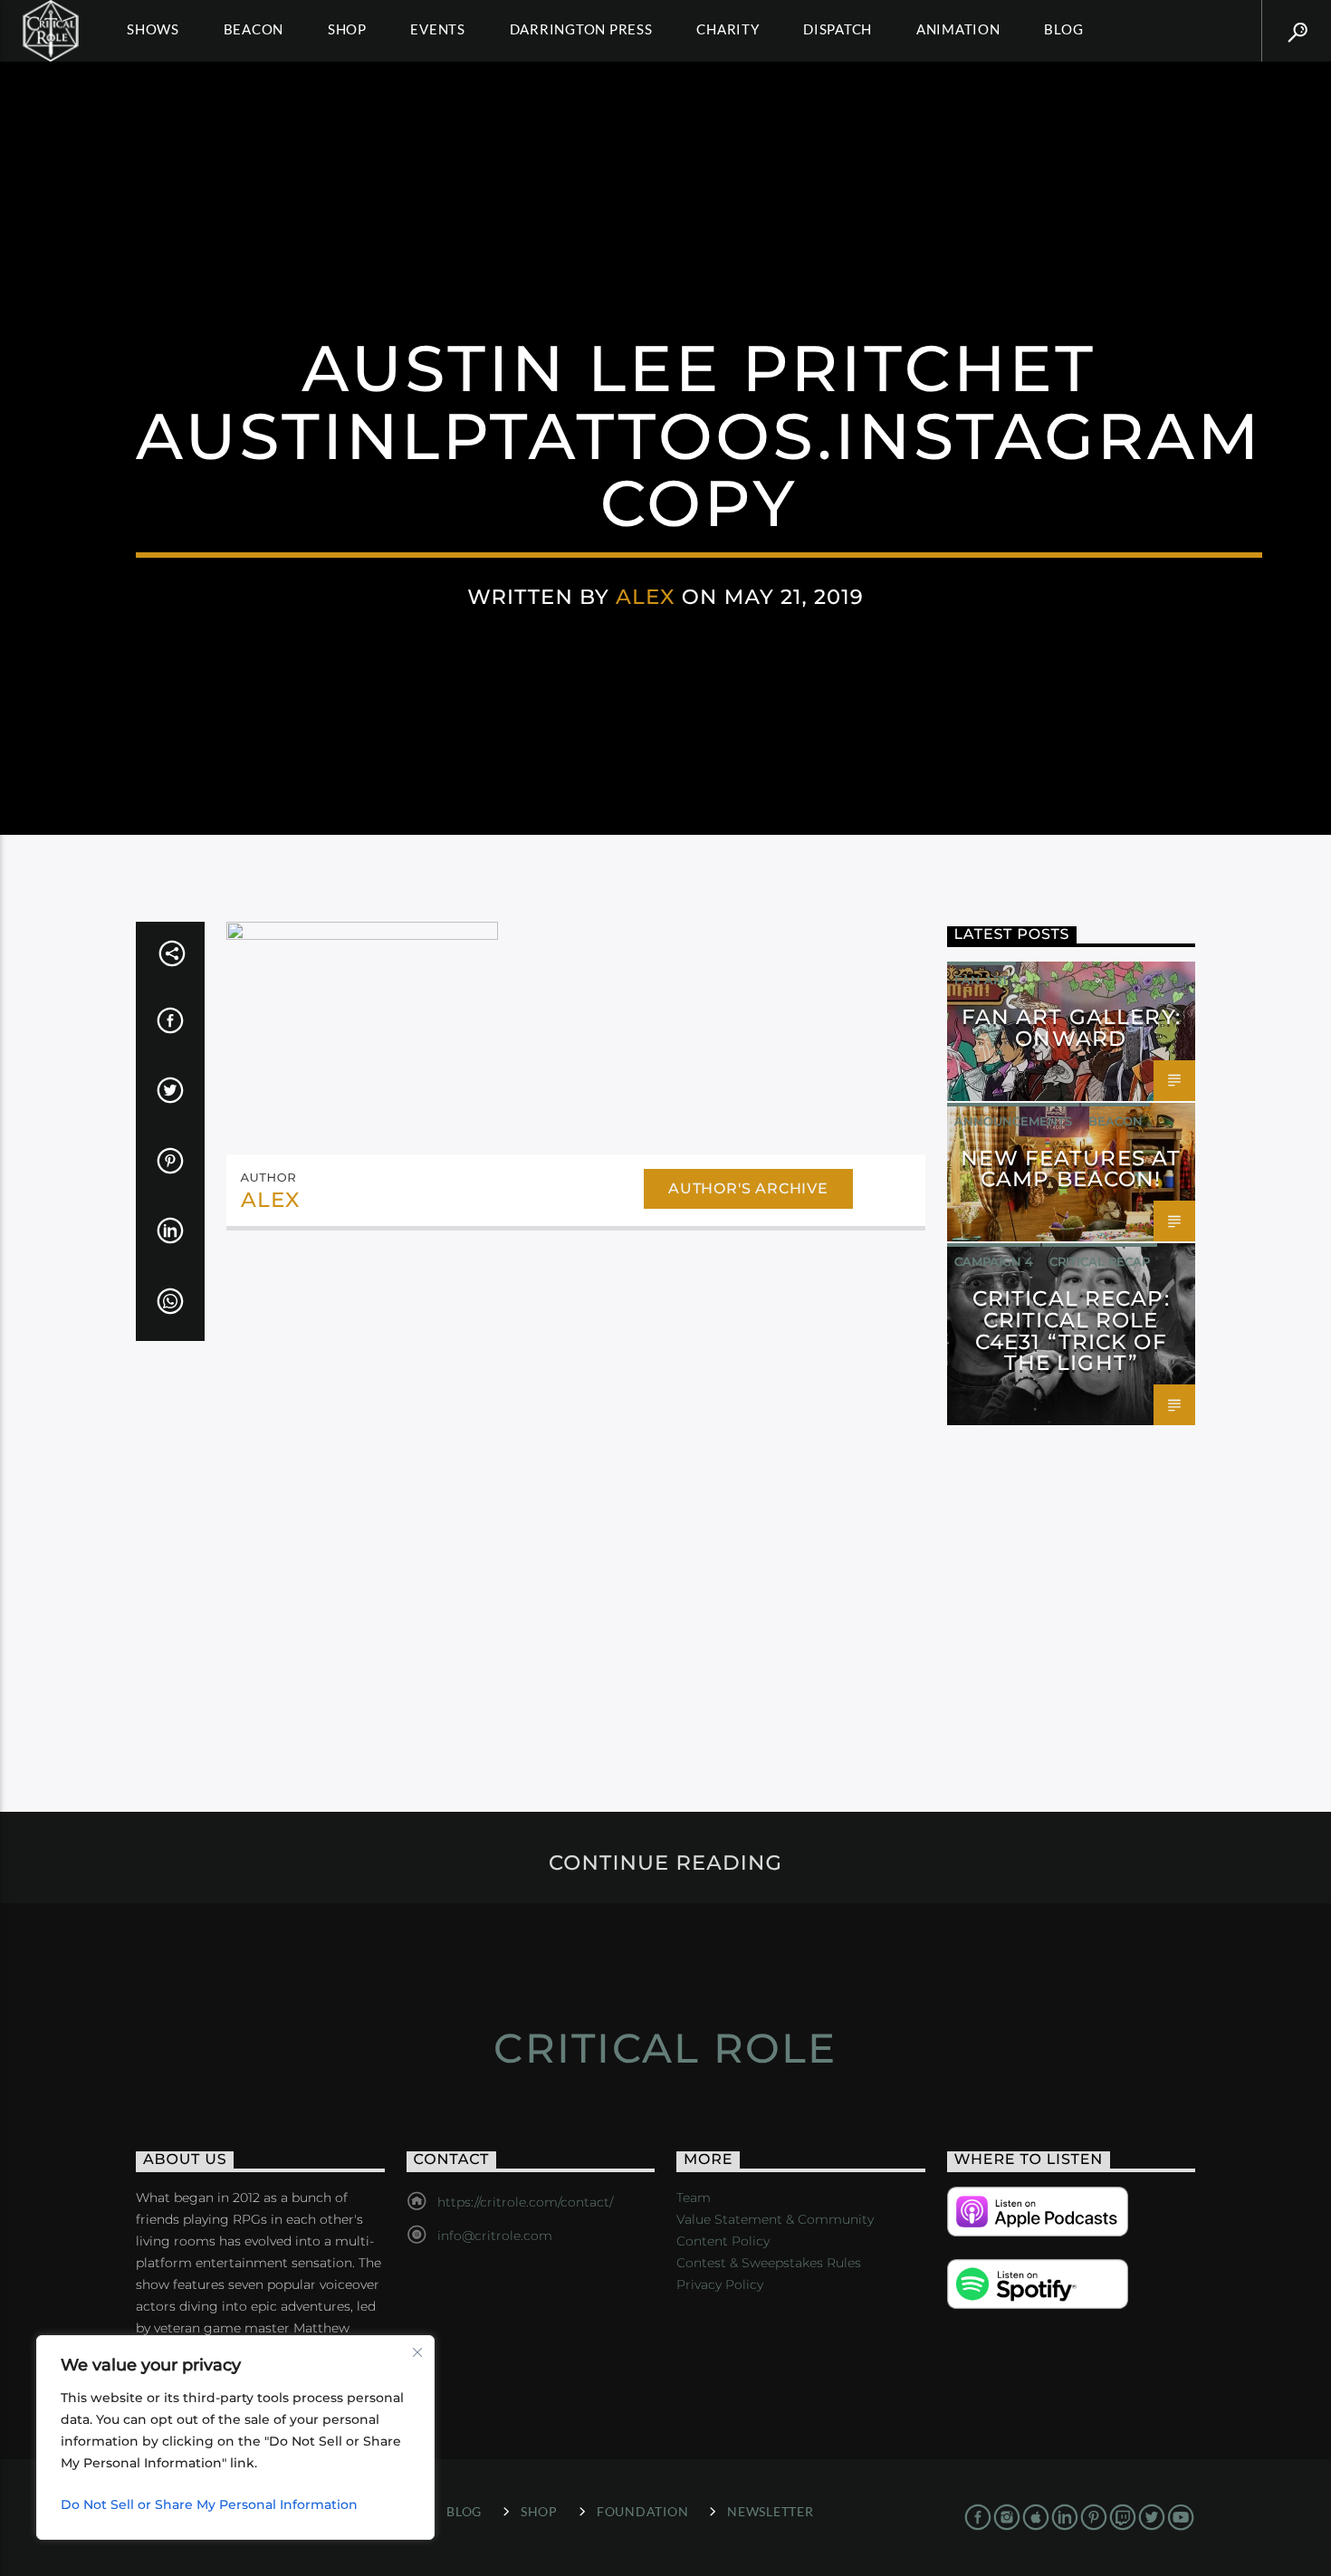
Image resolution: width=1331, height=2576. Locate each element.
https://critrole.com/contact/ (525, 2202)
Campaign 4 (994, 1261)
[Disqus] (576, 1492)
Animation (958, 29)
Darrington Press (581, 29)
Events (438, 29)
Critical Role (665, 2048)
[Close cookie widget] (417, 2352)
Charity (728, 29)
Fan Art (981, 980)
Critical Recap (1100, 1261)
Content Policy (723, 2241)
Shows (153, 29)
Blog (1063, 29)
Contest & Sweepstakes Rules (769, 2263)
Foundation (642, 2511)
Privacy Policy (720, 2284)
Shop (347, 29)
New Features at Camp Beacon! (1071, 1169)
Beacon (254, 29)
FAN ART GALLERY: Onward (1071, 1028)
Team (694, 2198)
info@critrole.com (495, 2236)
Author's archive (748, 1188)
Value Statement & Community (775, 2219)
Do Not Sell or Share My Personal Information (209, 2504)
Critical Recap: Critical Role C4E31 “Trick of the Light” (1071, 1331)
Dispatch (838, 29)
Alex (646, 597)
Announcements (1013, 1121)
